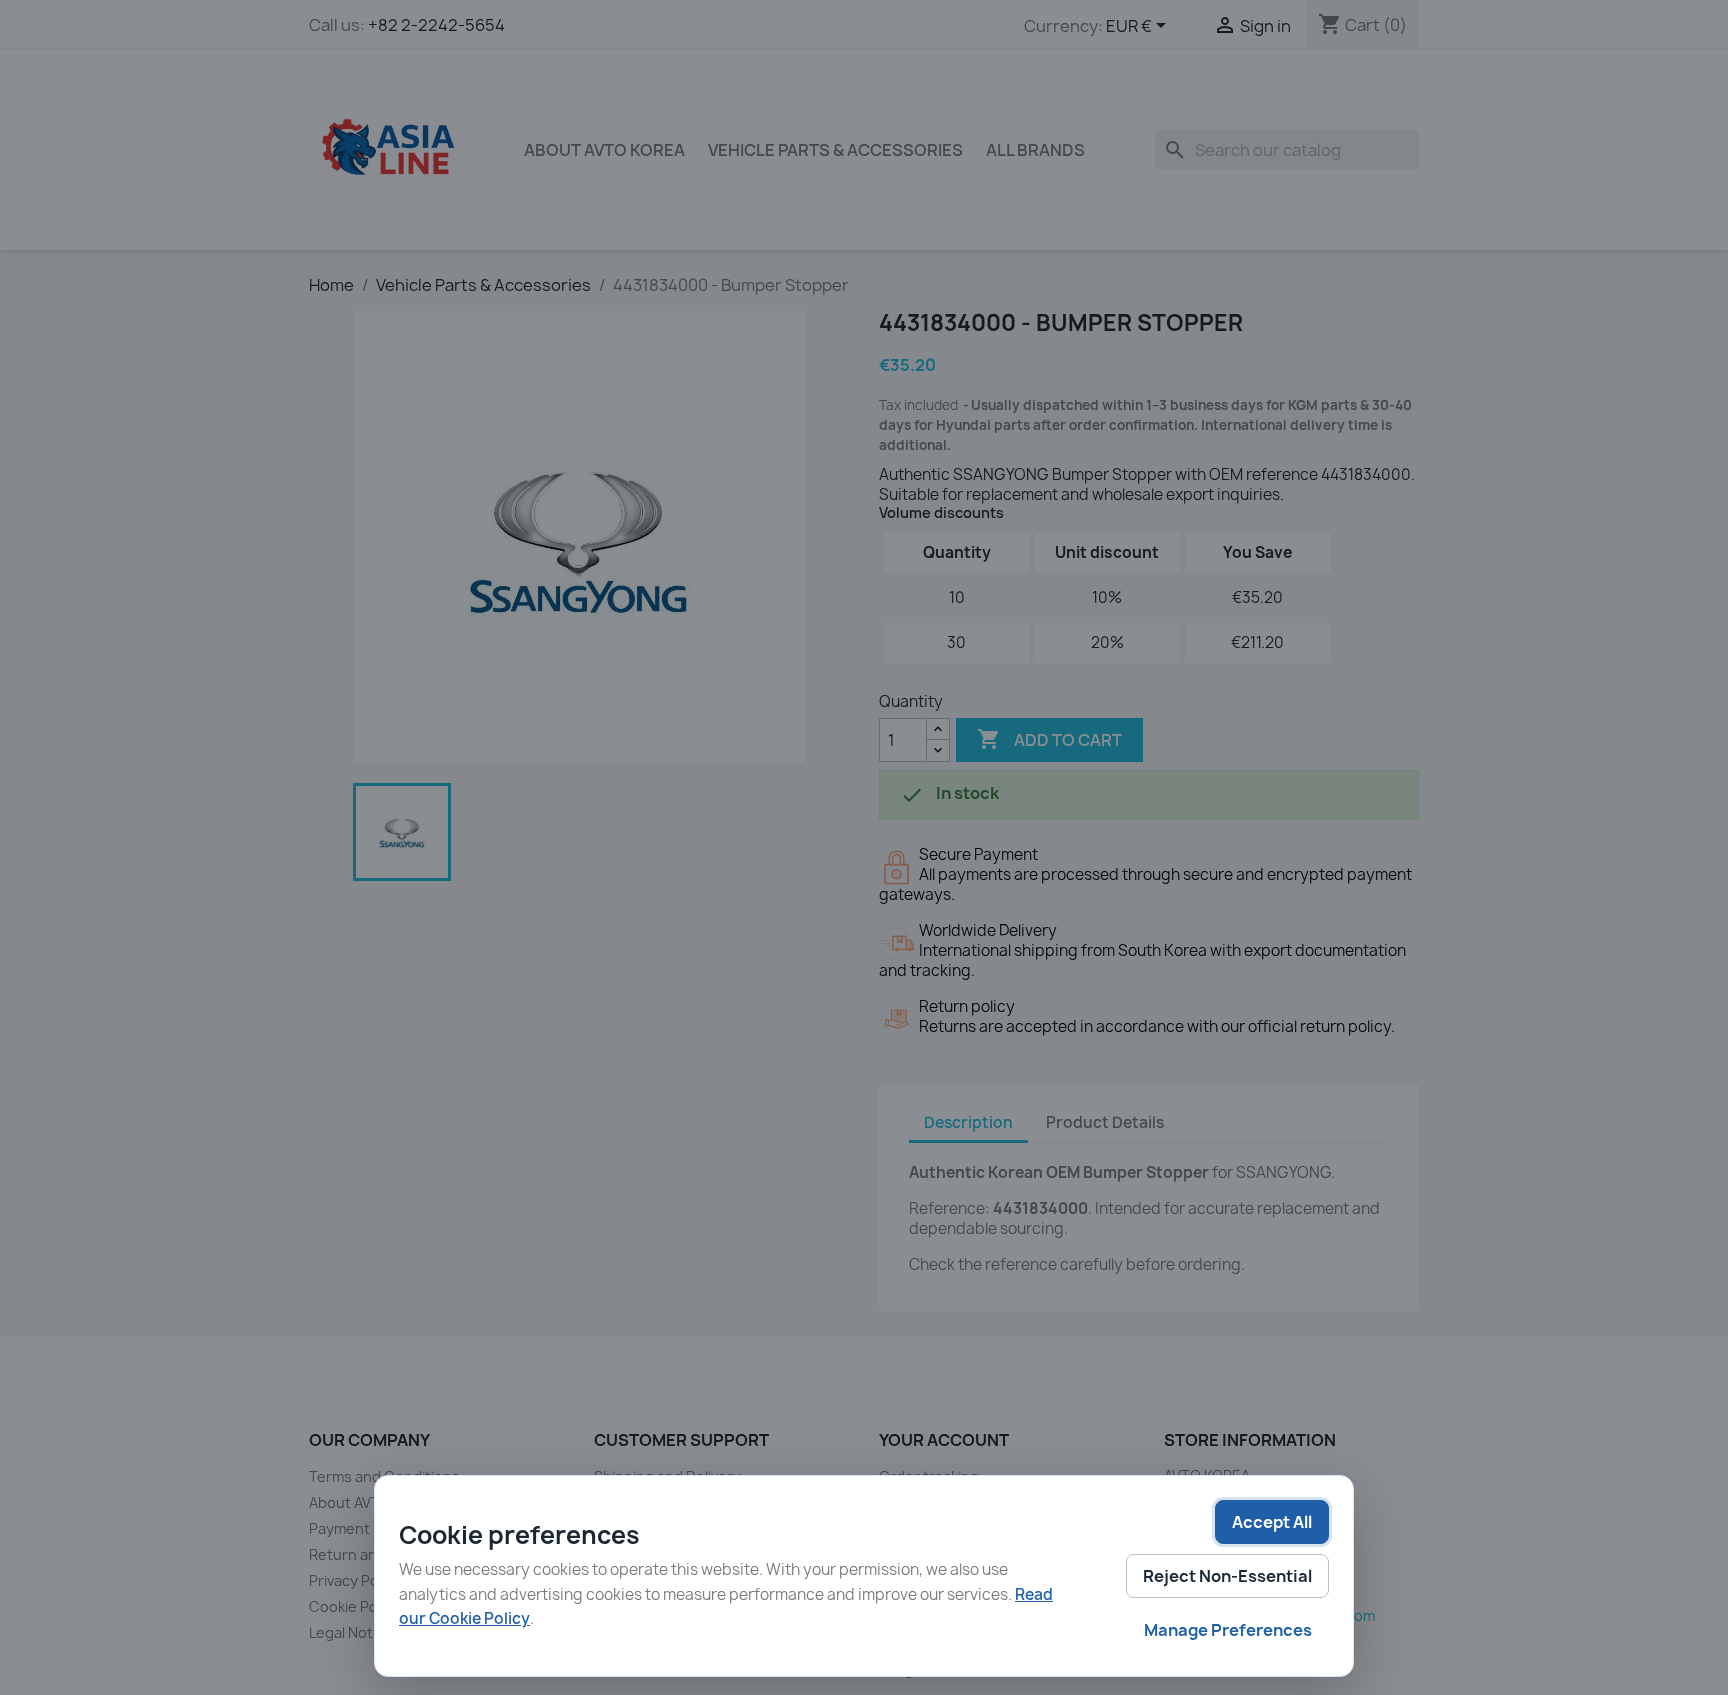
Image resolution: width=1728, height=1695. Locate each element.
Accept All (1272, 1522)
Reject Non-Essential (1227, 1576)
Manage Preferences (1228, 1630)
